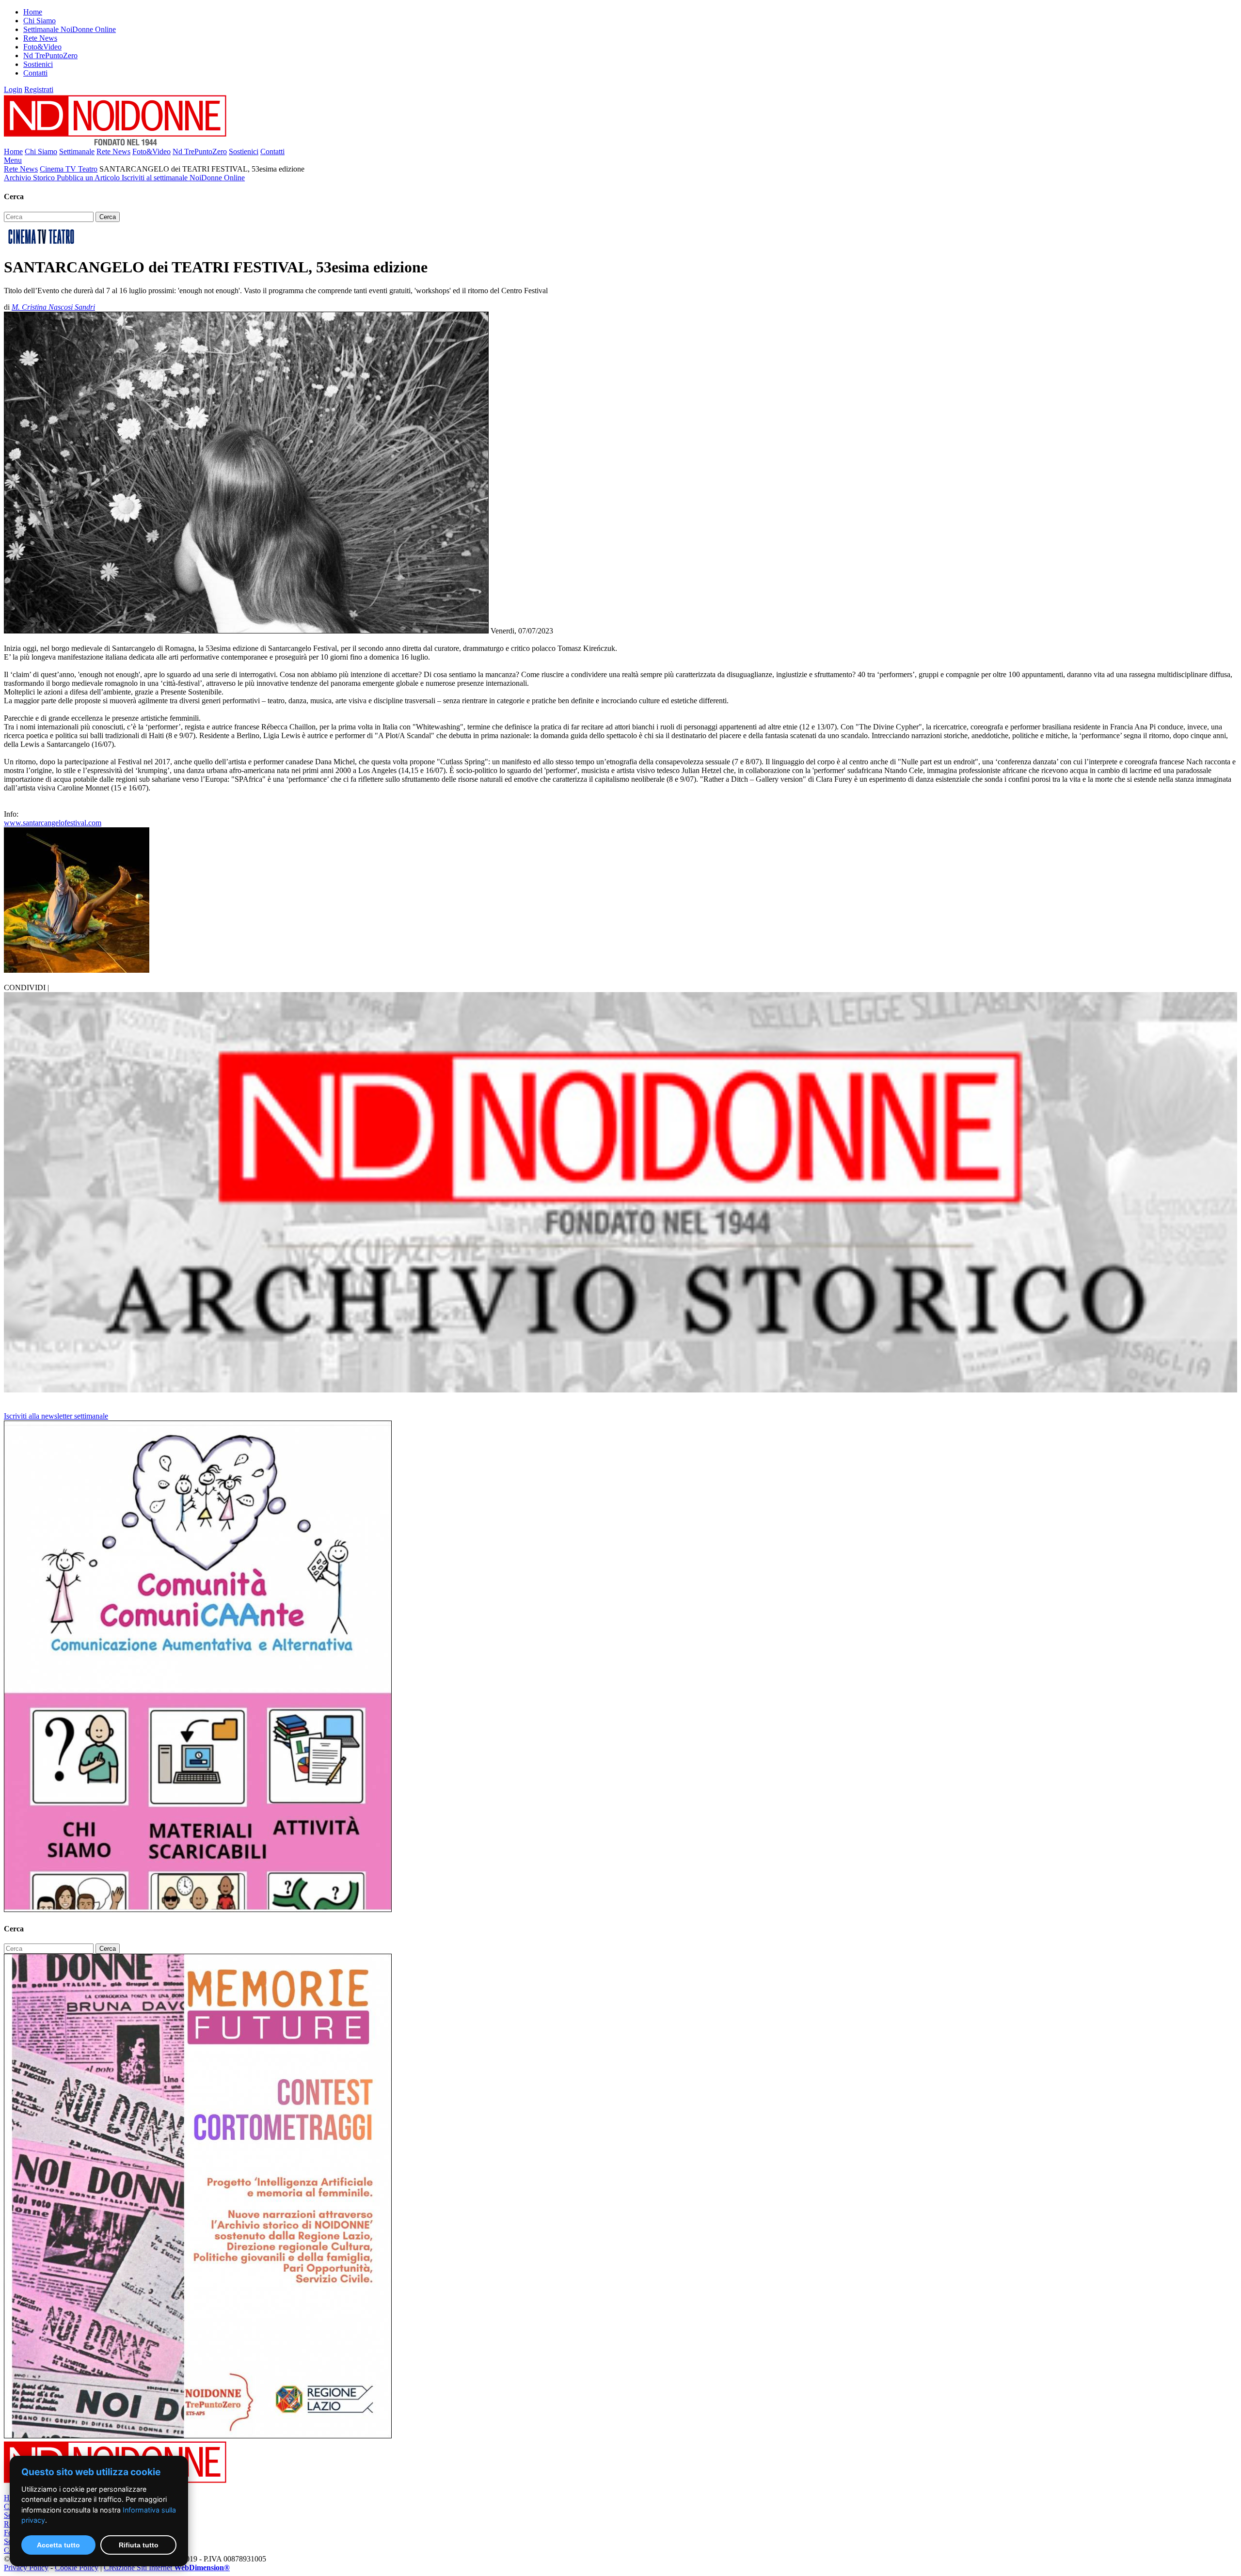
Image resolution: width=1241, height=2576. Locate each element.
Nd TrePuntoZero (50, 55)
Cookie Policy (77, 2568)
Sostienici (38, 64)
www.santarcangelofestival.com (53, 823)
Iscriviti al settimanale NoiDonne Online (183, 178)
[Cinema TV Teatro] (41, 244)
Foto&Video (42, 47)
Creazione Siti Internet (167, 2568)
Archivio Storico (30, 178)
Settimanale (77, 151)
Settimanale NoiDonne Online (70, 29)
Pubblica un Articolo (89, 178)
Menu (13, 160)
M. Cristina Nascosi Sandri (53, 307)
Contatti (35, 73)
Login (13, 89)
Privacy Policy (26, 2568)
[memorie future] (198, 2436)
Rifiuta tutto (139, 2545)
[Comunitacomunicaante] (198, 1909)
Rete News (40, 38)
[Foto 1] (77, 970)
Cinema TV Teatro (69, 169)
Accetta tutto (58, 2545)
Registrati (39, 89)
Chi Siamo (40, 21)
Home (33, 12)
